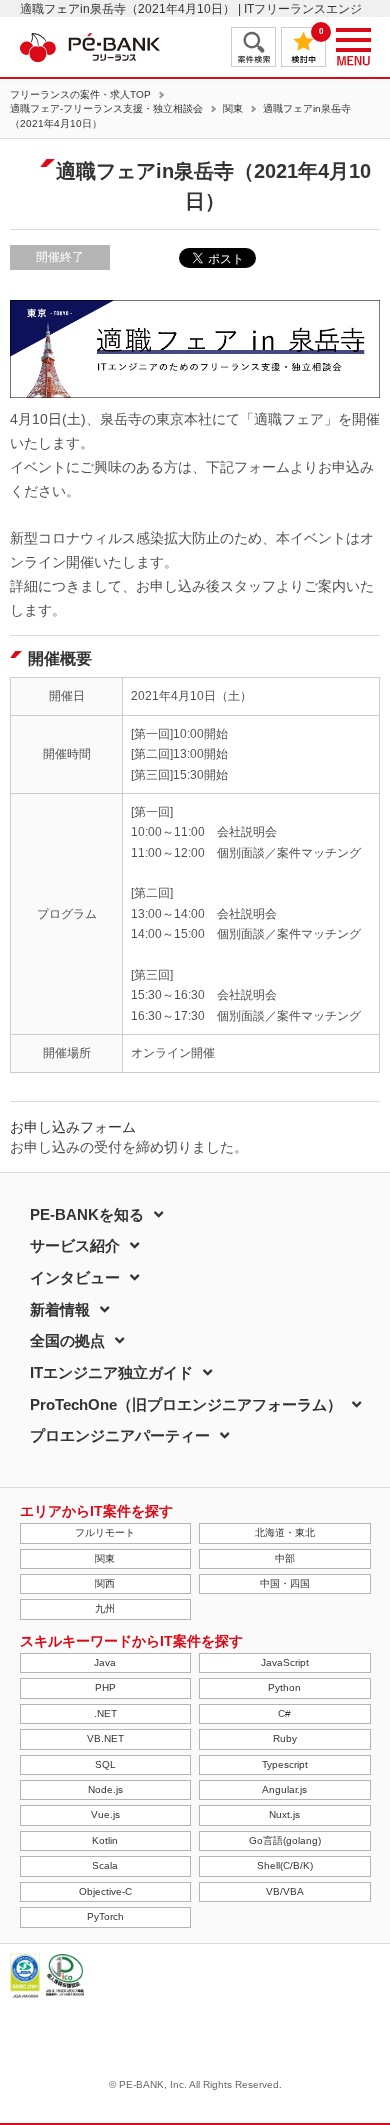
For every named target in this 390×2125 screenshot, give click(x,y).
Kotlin (105, 1840)
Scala (105, 1865)
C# (284, 1713)
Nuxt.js (284, 1814)
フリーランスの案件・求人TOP (80, 95)
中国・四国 (285, 1583)
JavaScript (285, 1662)
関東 (233, 109)
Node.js (105, 1789)
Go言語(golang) (285, 1840)
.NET (105, 1713)
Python (284, 1687)
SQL (105, 1764)
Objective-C (105, 1891)
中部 (285, 1558)
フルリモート (105, 1532)
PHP (105, 1687)
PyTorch (105, 1916)
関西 (105, 1583)
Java (105, 1662)
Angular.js (284, 1789)
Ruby (285, 1738)
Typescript (285, 1764)
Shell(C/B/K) (285, 1865)
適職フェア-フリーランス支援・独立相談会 (106, 109)
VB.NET (105, 1738)
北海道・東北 (285, 1532)
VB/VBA (285, 1891)
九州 (105, 1608)
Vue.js (105, 1814)
